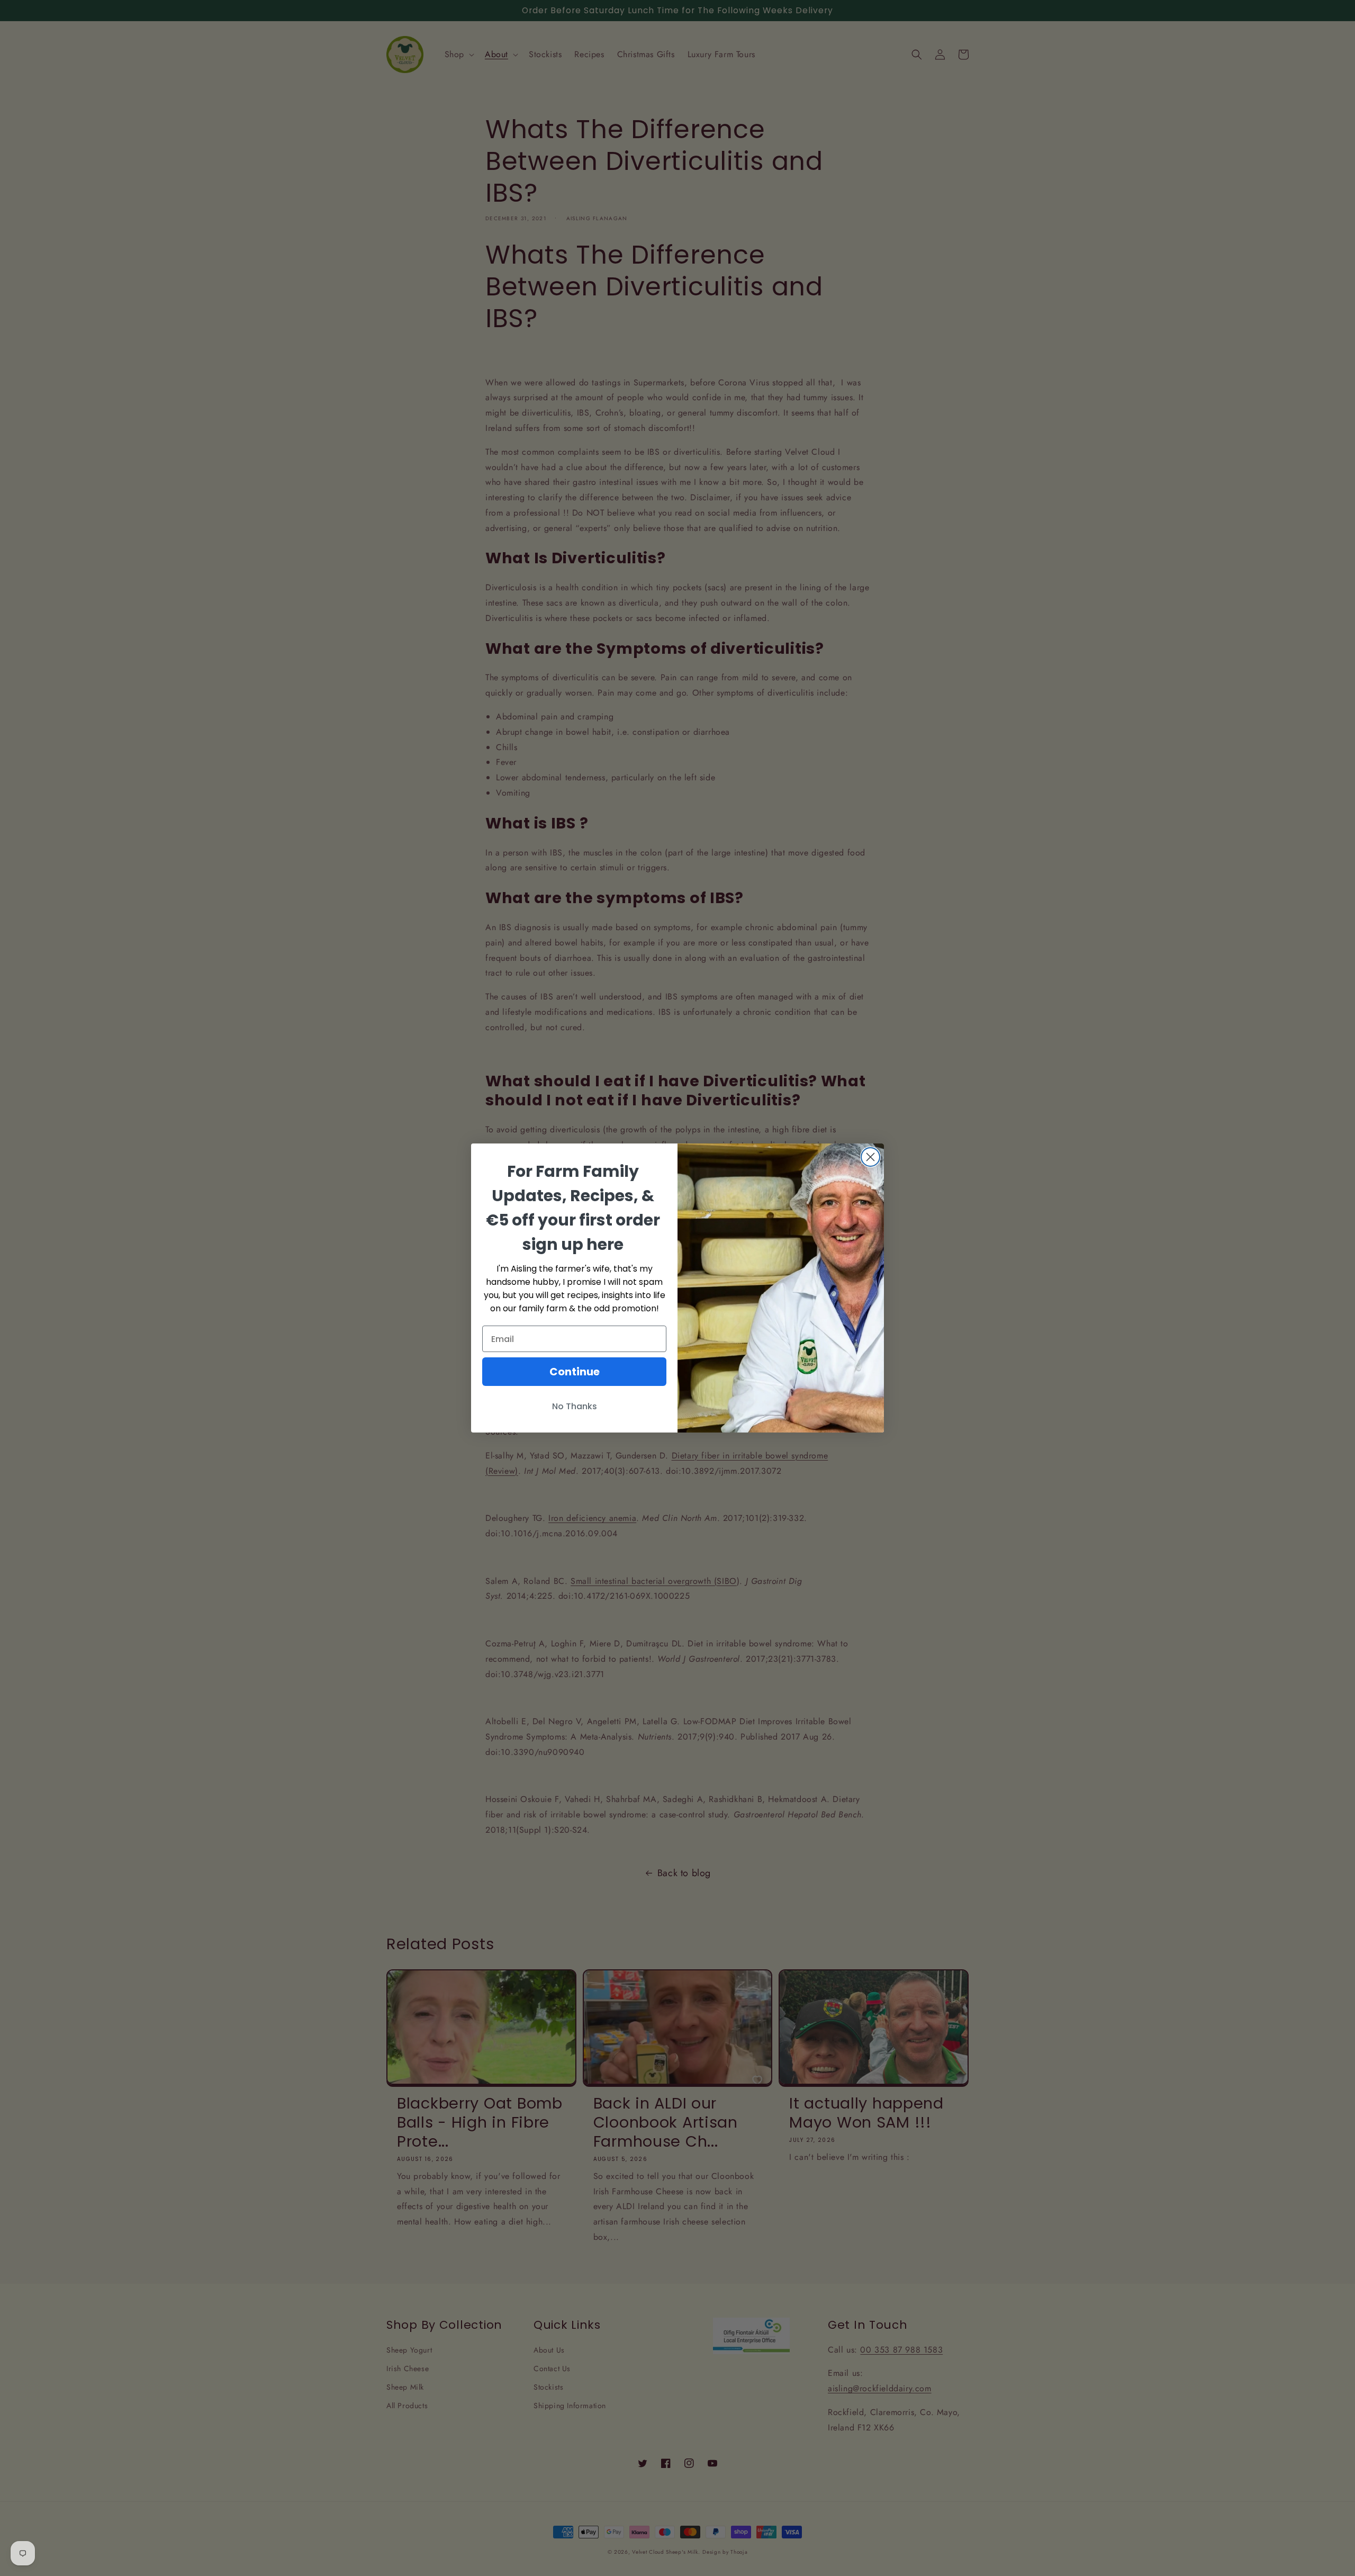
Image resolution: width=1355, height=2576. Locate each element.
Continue (575, 1372)
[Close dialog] (870, 1157)
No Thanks (575, 1406)
